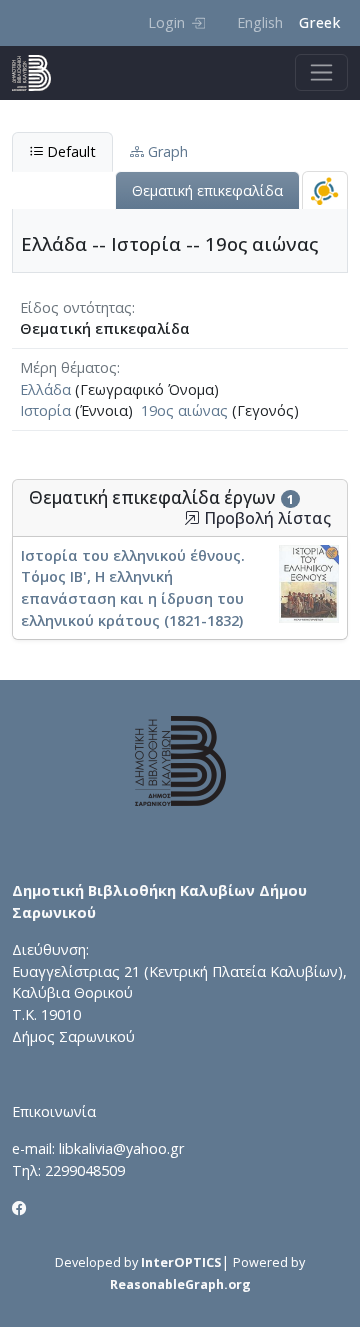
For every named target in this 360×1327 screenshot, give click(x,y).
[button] (192, 518)
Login (166, 22)
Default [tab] (69, 151)
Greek (319, 22)
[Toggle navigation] (321, 72)
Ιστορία (45, 410)
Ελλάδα (45, 389)
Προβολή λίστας (265, 518)
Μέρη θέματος (68, 367)
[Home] (39, 73)
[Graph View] (325, 190)
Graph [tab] (166, 151)
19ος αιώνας (184, 410)
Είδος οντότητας (76, 307)
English (260, 22)
